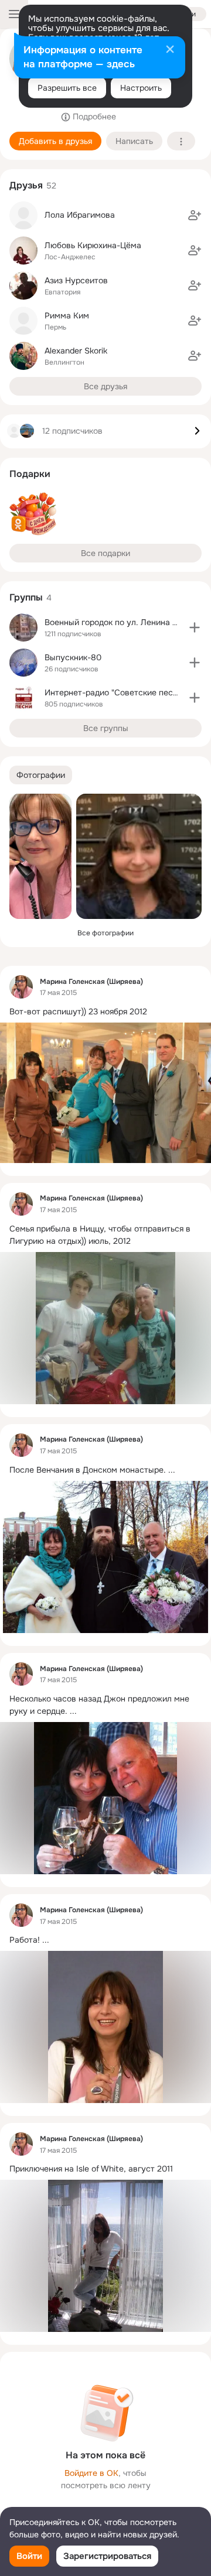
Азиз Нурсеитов (76, 280)
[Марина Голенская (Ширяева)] (21, 987)
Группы (26, 597)
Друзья (26, 185)
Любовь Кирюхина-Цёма (93, 245)
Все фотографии (105, 933)
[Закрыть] (170, 50)
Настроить (141, 88)
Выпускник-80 (73, 657)
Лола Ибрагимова (80, 215)
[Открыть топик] (105, 1012)
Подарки (30, 474)
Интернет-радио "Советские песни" (115, 692)
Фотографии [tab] (41, 775)
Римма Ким (67, 315)
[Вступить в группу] (195, 627)
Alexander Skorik (76, 351)
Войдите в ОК (91, 2473)
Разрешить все (67, 88)
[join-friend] (195, 215)
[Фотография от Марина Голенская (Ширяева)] (40, 856)
